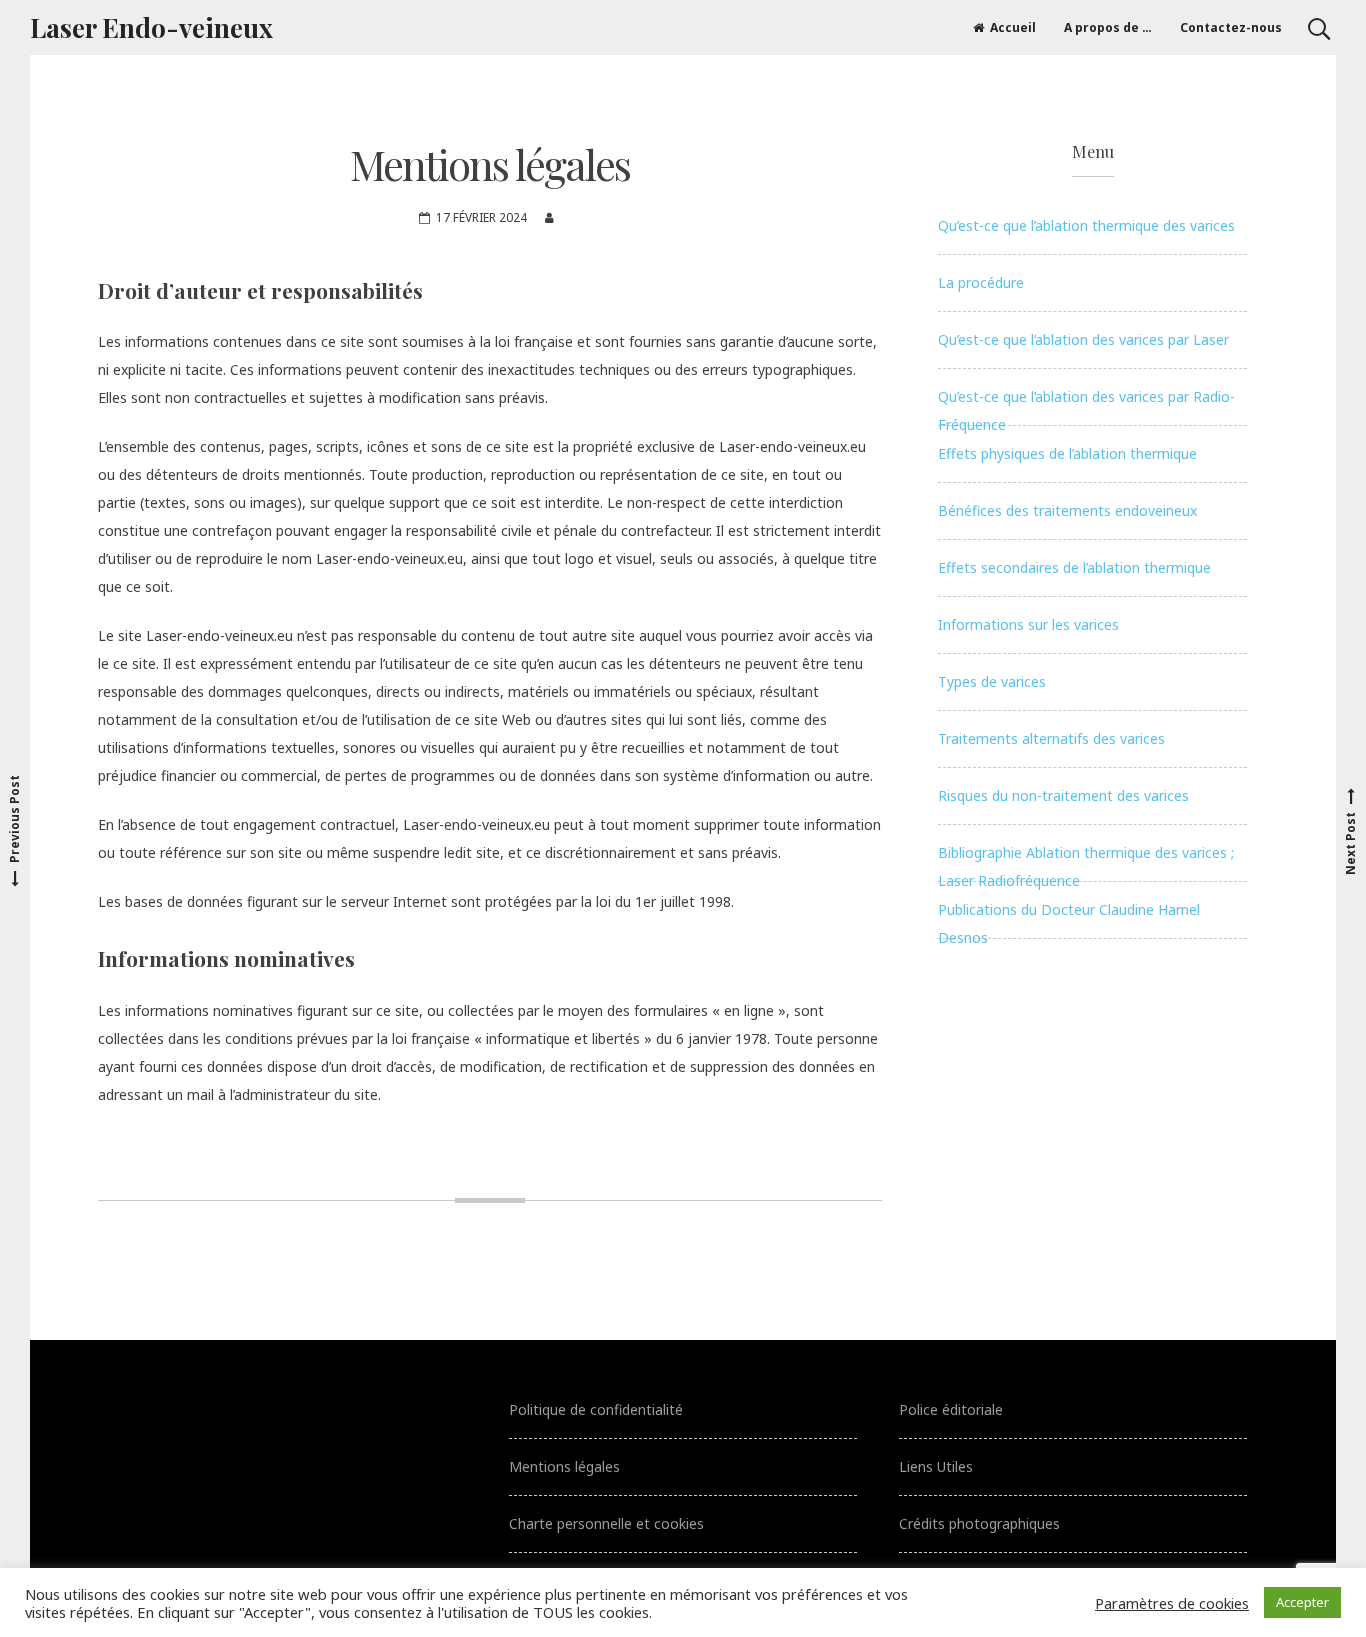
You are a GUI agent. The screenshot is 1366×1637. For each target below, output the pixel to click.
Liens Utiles (936, 1466)
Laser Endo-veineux (151, 27)
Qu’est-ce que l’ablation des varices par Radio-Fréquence (1086, 406)
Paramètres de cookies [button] (1172, 1603)
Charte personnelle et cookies (606, 1523)
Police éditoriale (951, 1409)
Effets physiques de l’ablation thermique (1067, 453)
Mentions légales (564, 1466)
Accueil (1013, 27)
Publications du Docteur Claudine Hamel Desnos (1069, 919)
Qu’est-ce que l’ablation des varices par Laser (1083, 339)
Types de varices (992, 681)
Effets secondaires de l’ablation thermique (1074, 567)
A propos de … (1108, 27)
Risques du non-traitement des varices (1063, 795)
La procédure (981, 282)
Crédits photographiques (979, 1523)
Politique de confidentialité (596, 1409)
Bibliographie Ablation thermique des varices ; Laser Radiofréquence (1086, 862)
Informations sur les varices (1028, 624)
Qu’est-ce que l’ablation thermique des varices (1086, 225)
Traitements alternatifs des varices (1051, 738)
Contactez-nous (1231, 27)
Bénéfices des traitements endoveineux (1067, 510)
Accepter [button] (1302, 1602)
